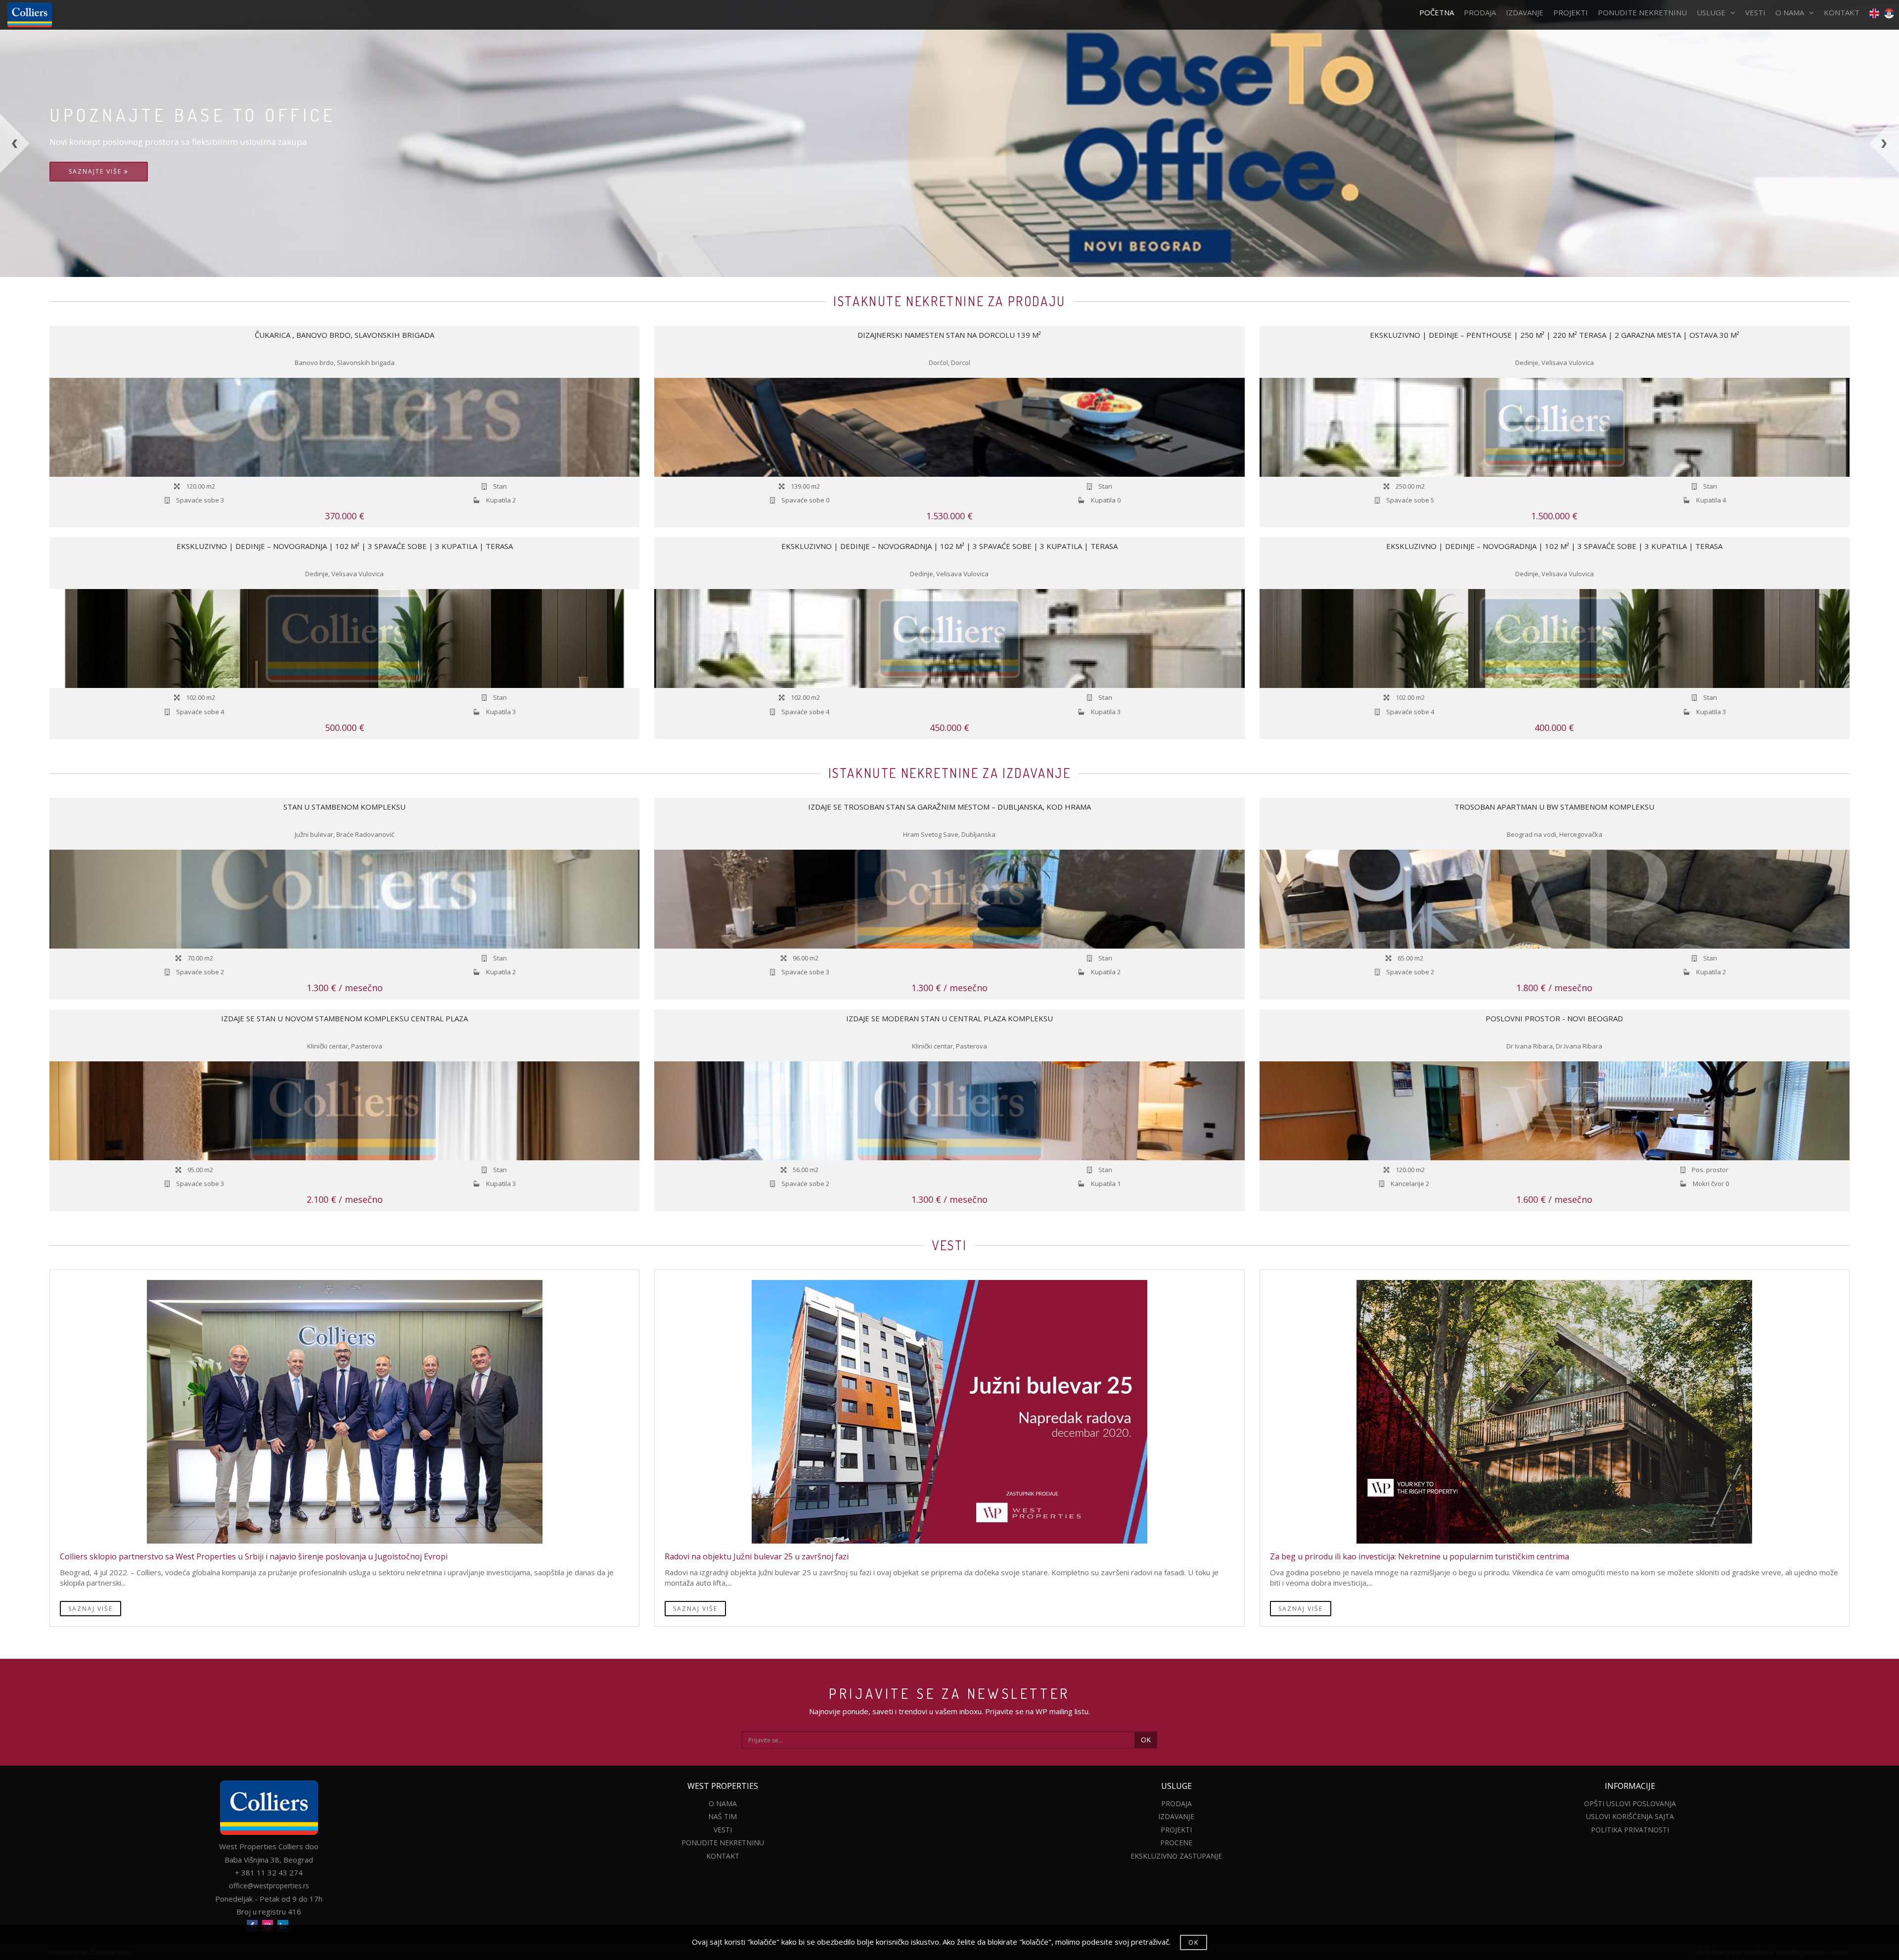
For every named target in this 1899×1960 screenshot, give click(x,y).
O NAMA (1790, 12)
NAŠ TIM (723, 1816)
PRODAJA (1480, 12)
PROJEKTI (1571, 12)
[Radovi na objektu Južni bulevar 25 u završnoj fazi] (949, 1412)
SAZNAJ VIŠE (90, 1609)
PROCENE (1176, 1843)
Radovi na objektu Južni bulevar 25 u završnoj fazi (757, 1556)
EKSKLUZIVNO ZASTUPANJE (1176, 1856)
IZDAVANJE (1525, 12)
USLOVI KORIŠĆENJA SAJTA (1630, 1816)
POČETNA (1437, 12)
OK (1146, 1740)
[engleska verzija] (1872, 13)
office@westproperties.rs (269, 1886)
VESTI (1755, 12)
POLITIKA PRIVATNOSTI (1630, 1830)
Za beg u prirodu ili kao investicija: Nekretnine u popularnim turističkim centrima (1420, 1556)
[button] (47, 195)
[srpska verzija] (1889, 13)
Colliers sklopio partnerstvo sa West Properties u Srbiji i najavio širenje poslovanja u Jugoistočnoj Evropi (254, 1556)
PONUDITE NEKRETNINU (1642, 12)
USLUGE (1711, 12)
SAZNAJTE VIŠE (96, 171)
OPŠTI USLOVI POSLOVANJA (1630, 1803)
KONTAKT (1842, 12)
